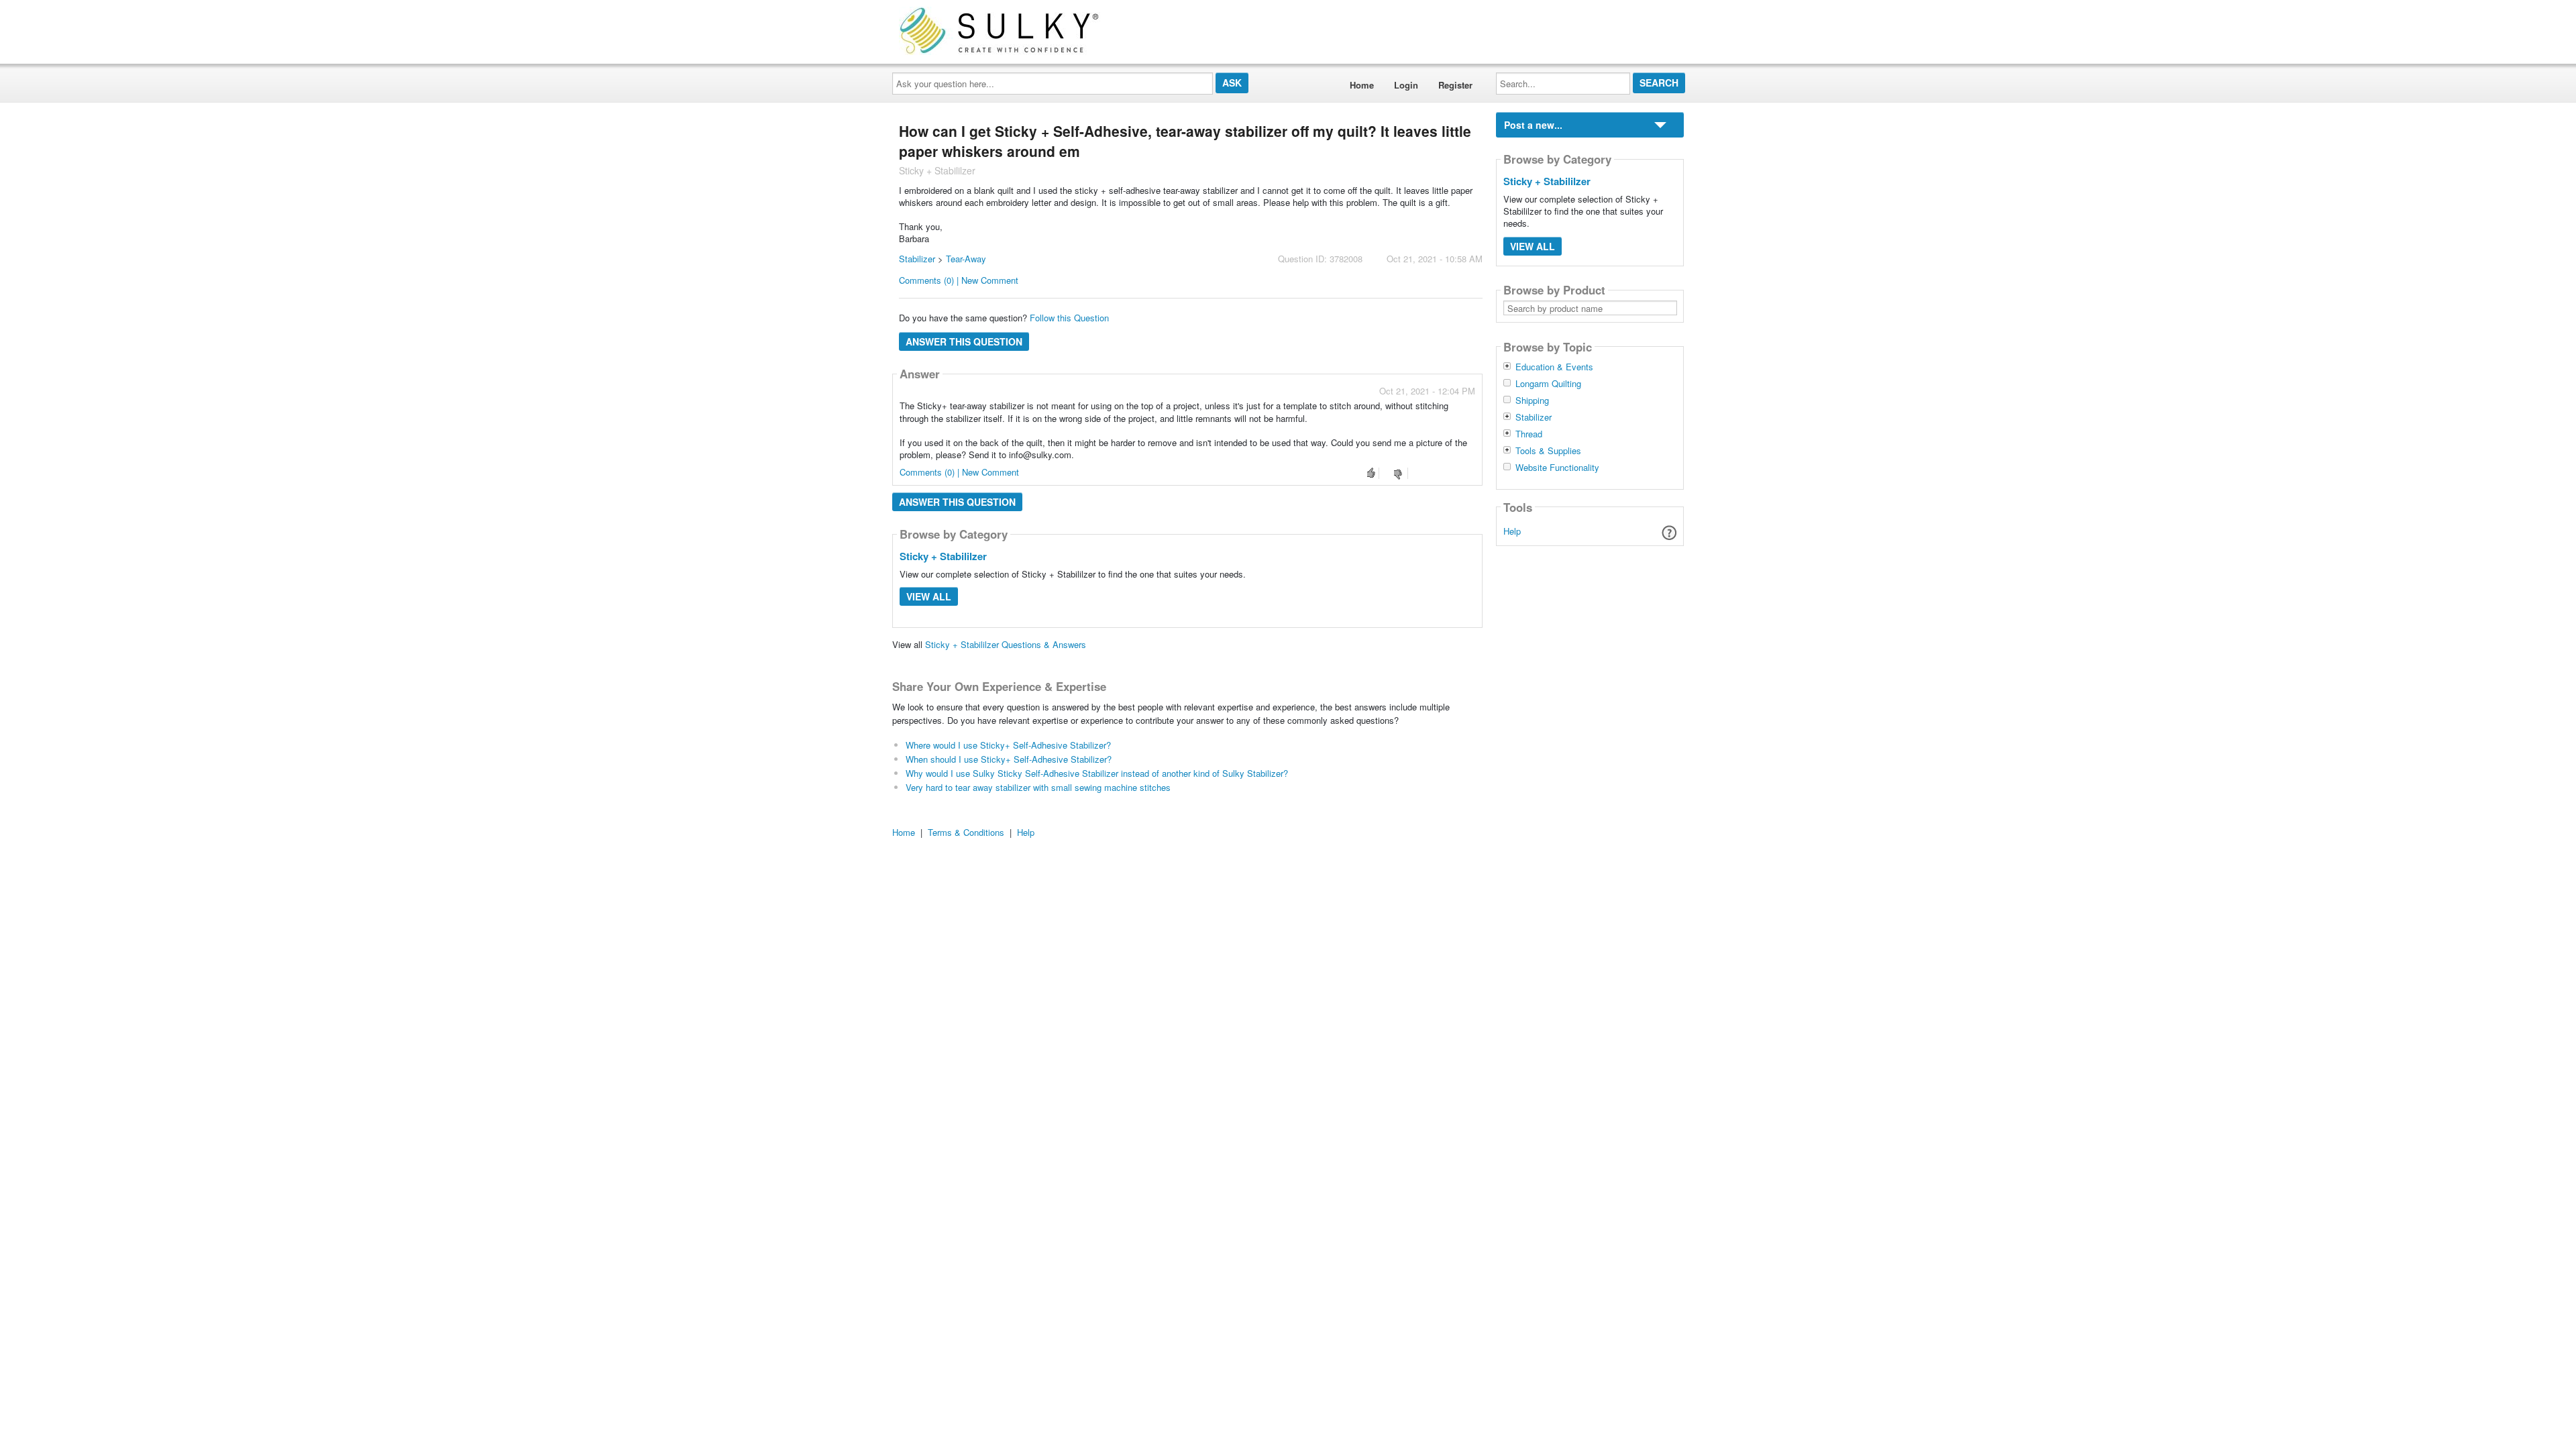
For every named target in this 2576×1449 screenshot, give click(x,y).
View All (929, 596)
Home (1362, 85)
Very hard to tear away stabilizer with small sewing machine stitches (1038, 787)
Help (1512, 531)
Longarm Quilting (1548, 384)
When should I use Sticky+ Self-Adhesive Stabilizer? (1009, 759)
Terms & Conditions (966, 832)
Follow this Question (1069, 318)
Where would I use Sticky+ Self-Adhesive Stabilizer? (1008, 745)
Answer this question (964, 341)
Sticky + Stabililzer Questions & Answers (1006, 644)
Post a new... (1533, 125)
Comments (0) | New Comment (959, 280)
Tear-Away (966, 259)
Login (1406, 85)
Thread (1529, 434)
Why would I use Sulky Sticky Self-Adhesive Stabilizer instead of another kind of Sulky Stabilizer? (1097, 773)
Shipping (1532, 400)
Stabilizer (917, 259)
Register (1455, 85)
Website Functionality (1557, 468)
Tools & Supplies (1548, 451)
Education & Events (1554, 367)
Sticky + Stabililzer (943, 556)
